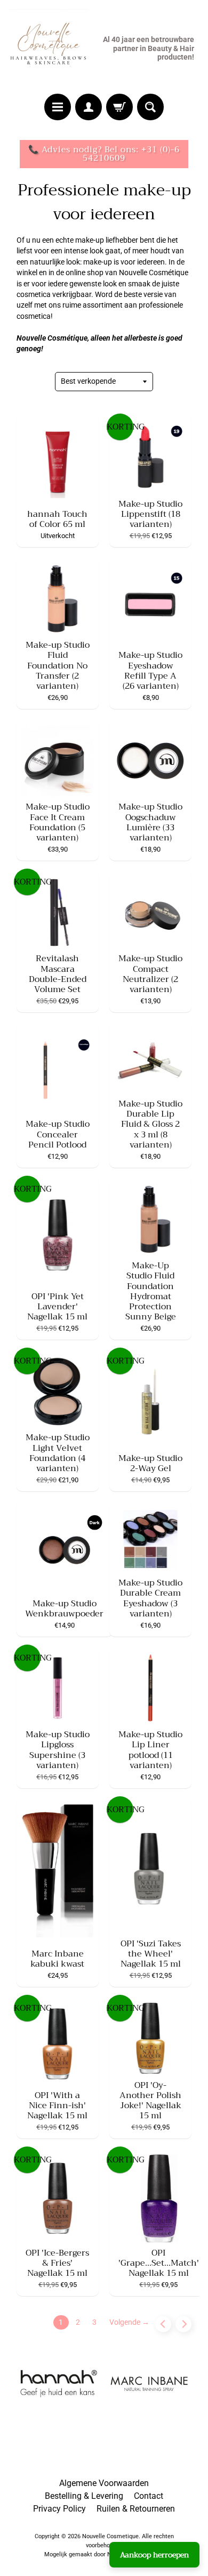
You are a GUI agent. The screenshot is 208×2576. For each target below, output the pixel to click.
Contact (149, 2496)
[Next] (183, 2324)
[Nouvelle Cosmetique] (49, 48)
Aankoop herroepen (154, 2555)
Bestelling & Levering (84, 2496)
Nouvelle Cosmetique (110, 2536)
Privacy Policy (59, 2509)
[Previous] (163, 2324)
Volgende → (129, 2322)
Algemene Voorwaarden (104, 2483)
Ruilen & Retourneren (136, 2509)
